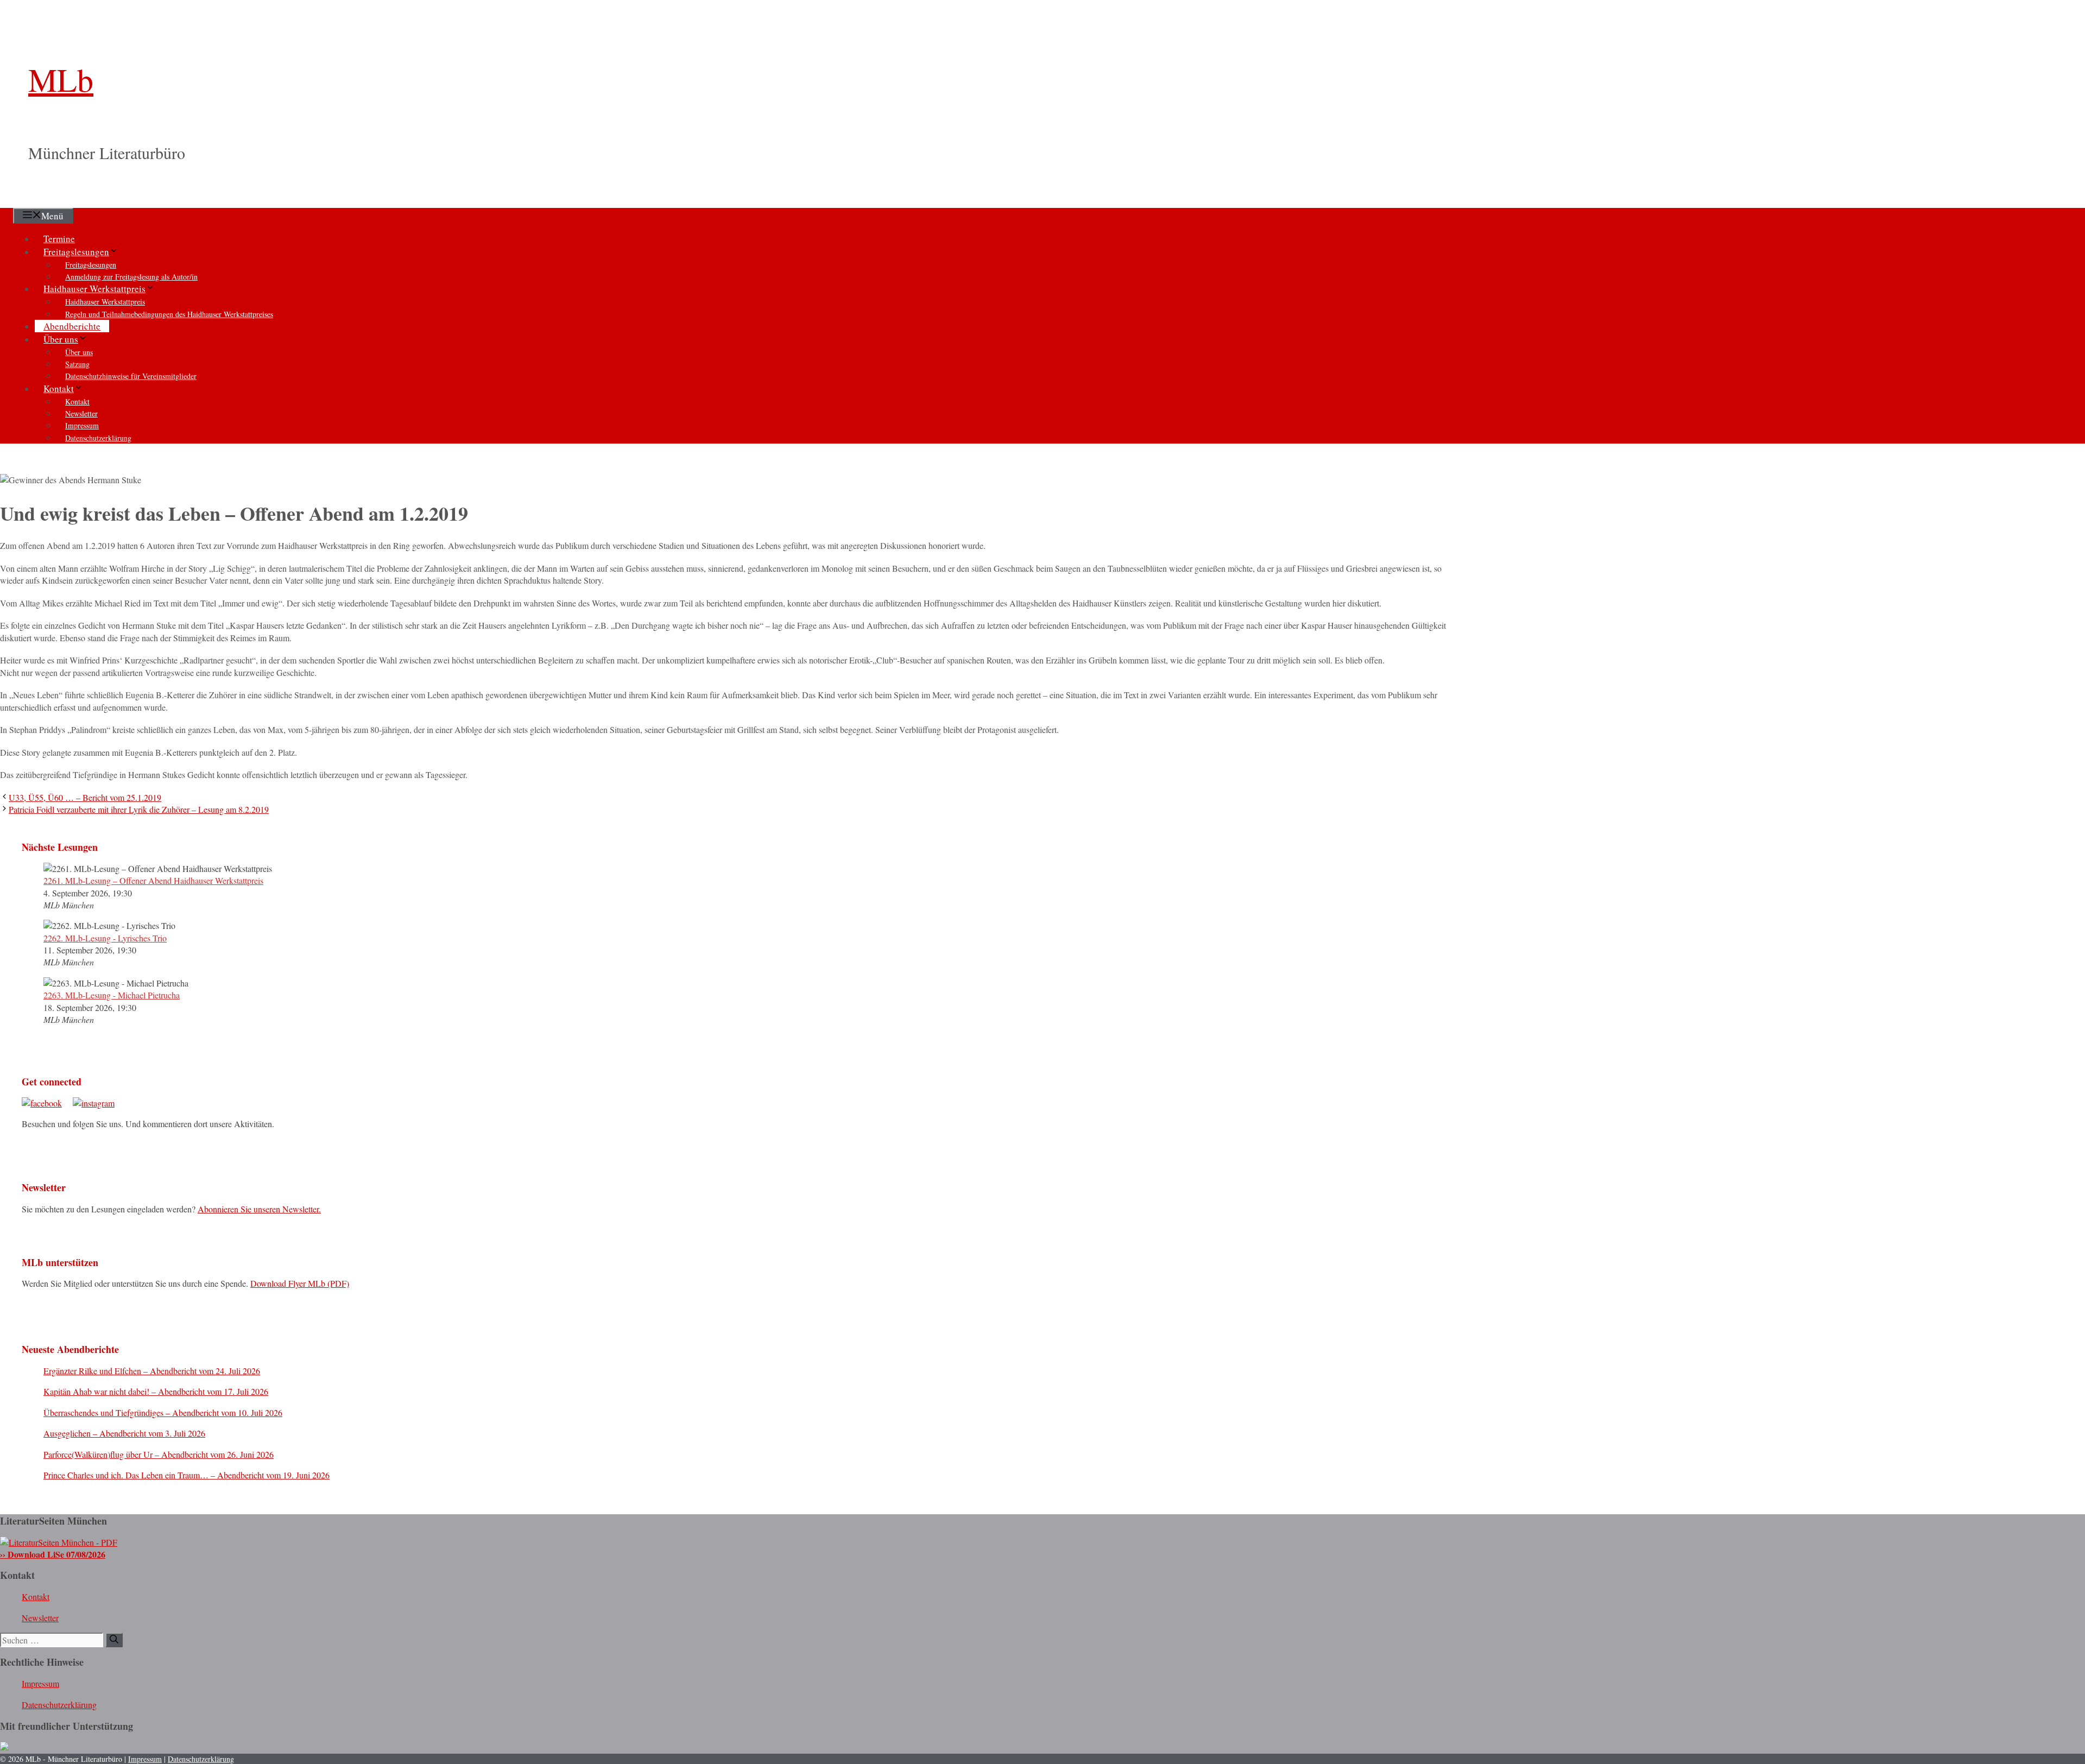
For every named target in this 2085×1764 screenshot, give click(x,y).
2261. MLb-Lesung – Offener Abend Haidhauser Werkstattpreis (153, 880)
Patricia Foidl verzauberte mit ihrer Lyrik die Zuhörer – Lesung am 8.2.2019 (139, 809)
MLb (61, 79)
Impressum (82, 425)
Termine (59, 239)
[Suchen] (114, 1640)
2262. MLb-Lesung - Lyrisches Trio (105, 938)
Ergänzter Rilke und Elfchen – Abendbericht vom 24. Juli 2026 (152, 1371)
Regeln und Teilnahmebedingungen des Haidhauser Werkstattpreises (169, 314)
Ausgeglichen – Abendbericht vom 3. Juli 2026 (124, 1433)
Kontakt (59, 388)
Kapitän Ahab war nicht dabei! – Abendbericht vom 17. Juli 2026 (156, 1391)
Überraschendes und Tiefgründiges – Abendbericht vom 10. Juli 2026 (163, 1412)
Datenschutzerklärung (98, 438)
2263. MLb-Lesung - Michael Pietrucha (112, 995)
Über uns (61, 339)
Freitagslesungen (76, 252)
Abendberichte (72, 326)
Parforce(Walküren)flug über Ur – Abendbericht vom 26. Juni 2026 (159, 1454)
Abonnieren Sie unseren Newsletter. (259, 1209)
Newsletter (81, 413)
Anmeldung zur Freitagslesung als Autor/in (131, 277)
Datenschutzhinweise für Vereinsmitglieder (131, 376)
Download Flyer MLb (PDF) (300, 1283)
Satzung (77, 364)
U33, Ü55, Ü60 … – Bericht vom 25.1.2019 (85, 797)
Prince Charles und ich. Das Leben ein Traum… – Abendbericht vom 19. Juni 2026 (187, 1475)
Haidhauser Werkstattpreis (94, 289)
